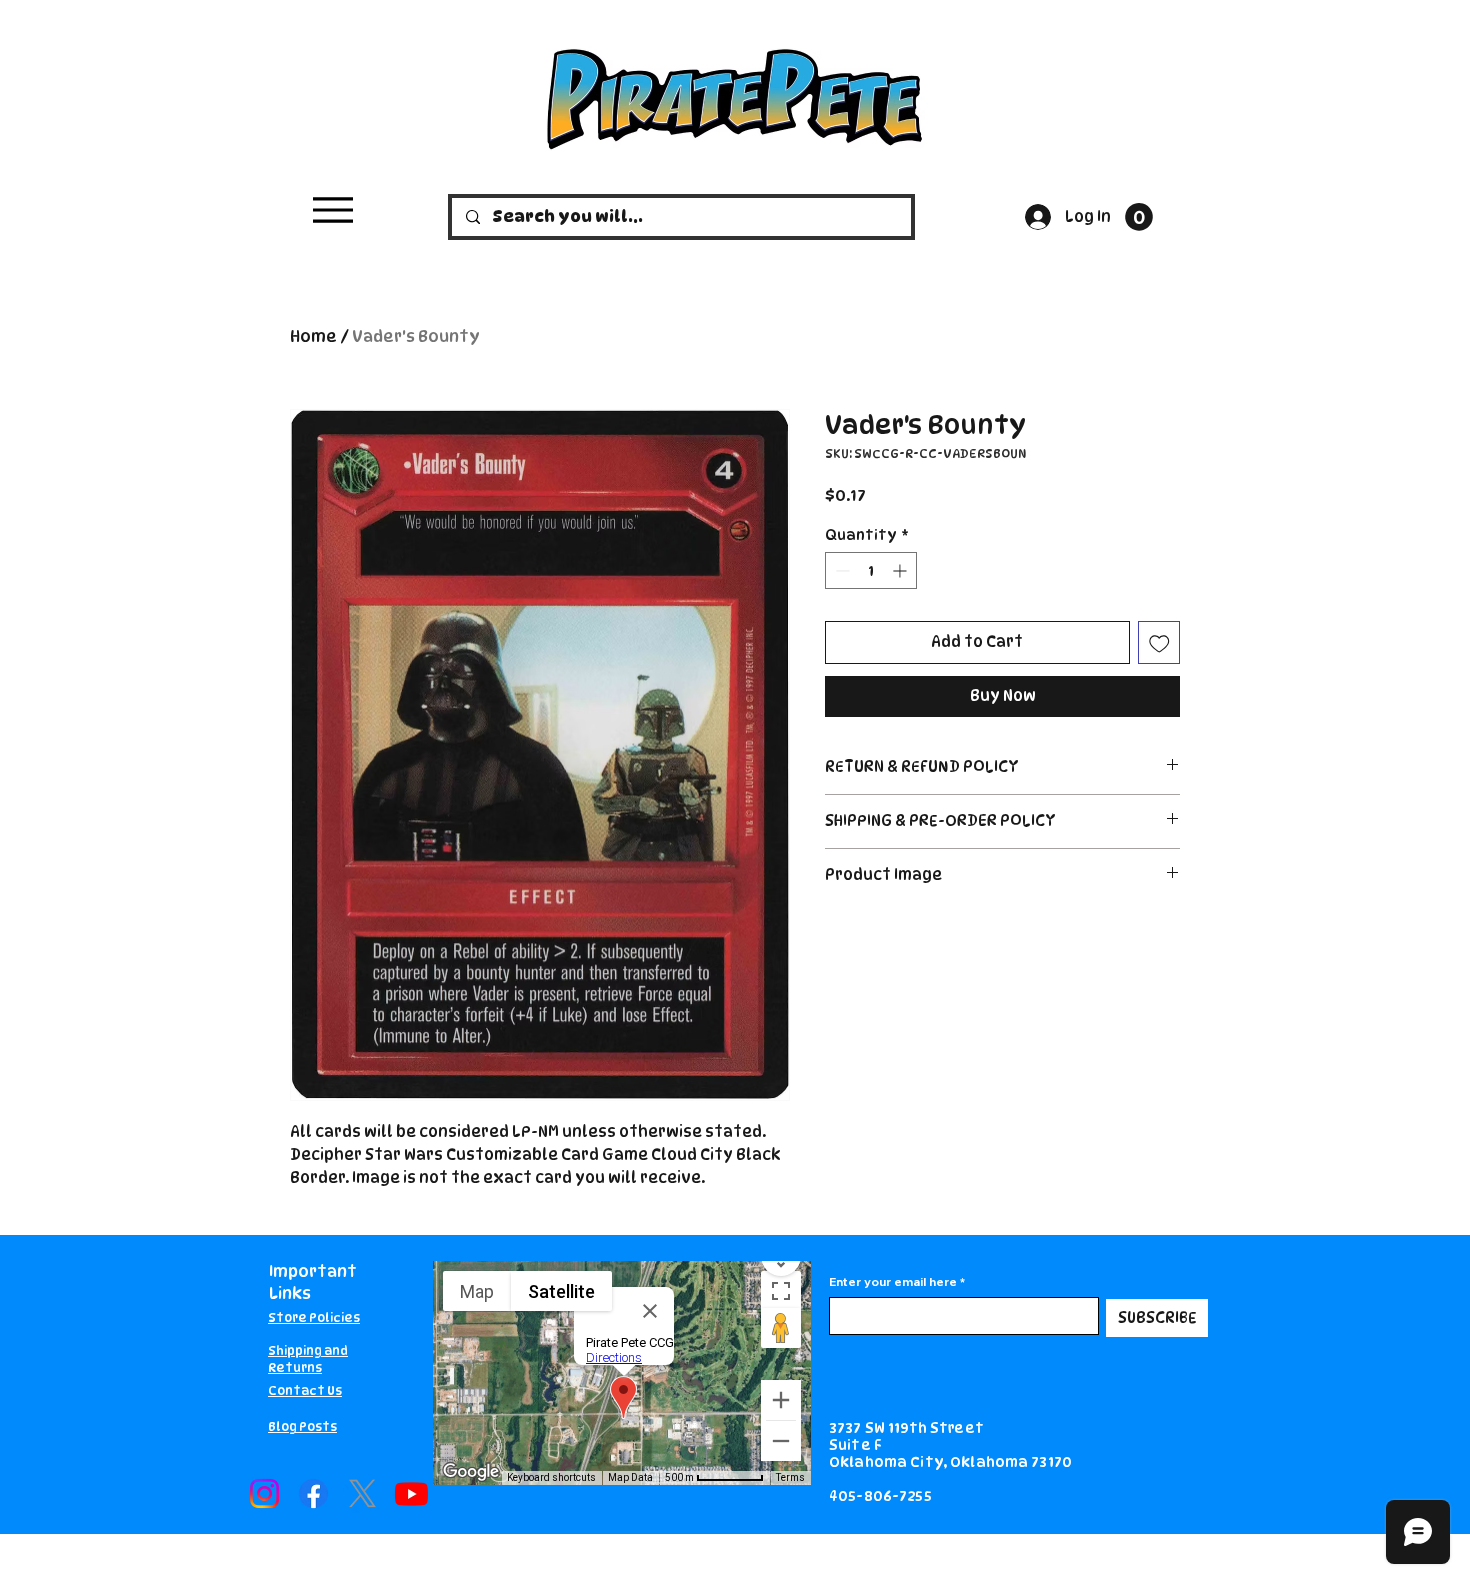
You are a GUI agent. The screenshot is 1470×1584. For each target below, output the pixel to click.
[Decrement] (840, 570)
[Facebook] (313, 1493)
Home (313, 336)
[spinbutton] (871, 570)
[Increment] (901, 570)
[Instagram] (264, 1493)
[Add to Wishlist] (1159, 642)
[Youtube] (411, 1493)
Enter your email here (893, 1282)
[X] (362, 1493)
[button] (1139, 217)
